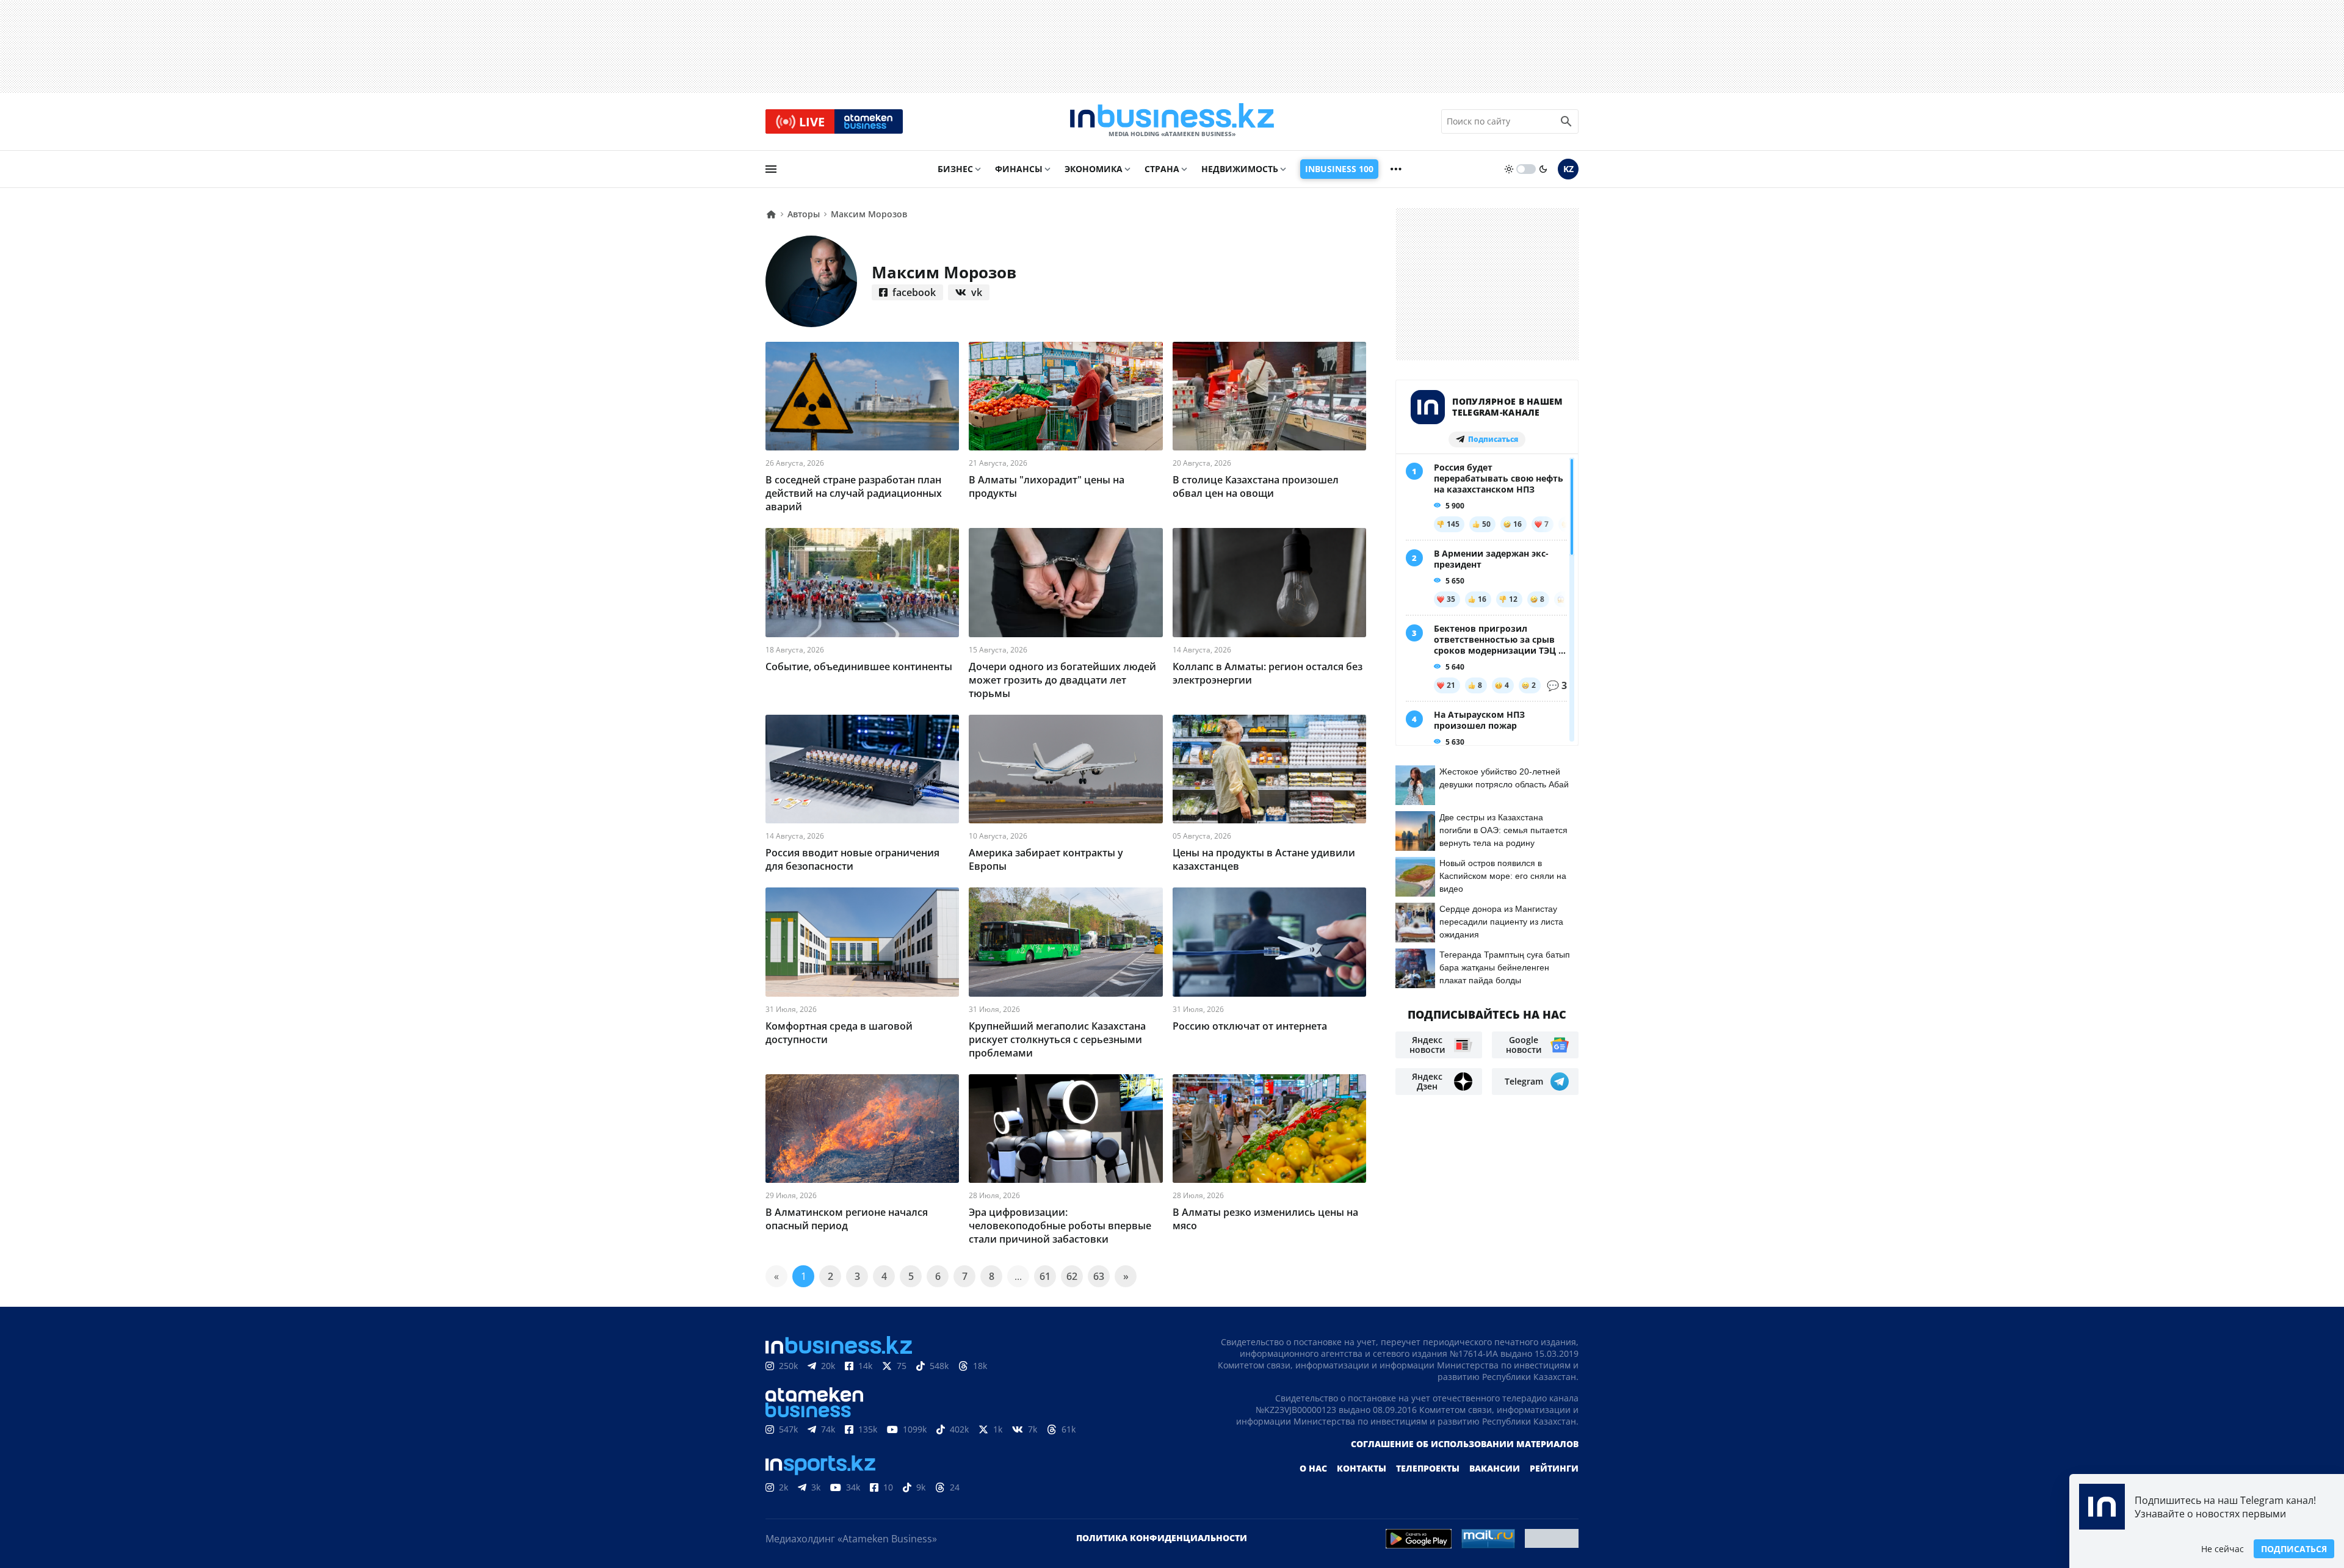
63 (1099, 1276)
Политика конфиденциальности (1162, 1538)
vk (977, 292)
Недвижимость (1240, 169)
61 (1045, 1276)
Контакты (1362, 1468)
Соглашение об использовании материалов (1465, 1444)
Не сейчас (2223, 1549)
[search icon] (1566, 121)
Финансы (1019, 169)
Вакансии (1495, 1468)
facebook (914, 292)
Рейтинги (1554, 1468)
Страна (1162, 169)
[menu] (771, 169)
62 (1072, 1276)
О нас (1313, 1468)
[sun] (1509, 169)
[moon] (1543, 169)
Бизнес (955, 169)
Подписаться (2294, 1549)
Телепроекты (1428, 1468)
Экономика (1094, 169)
